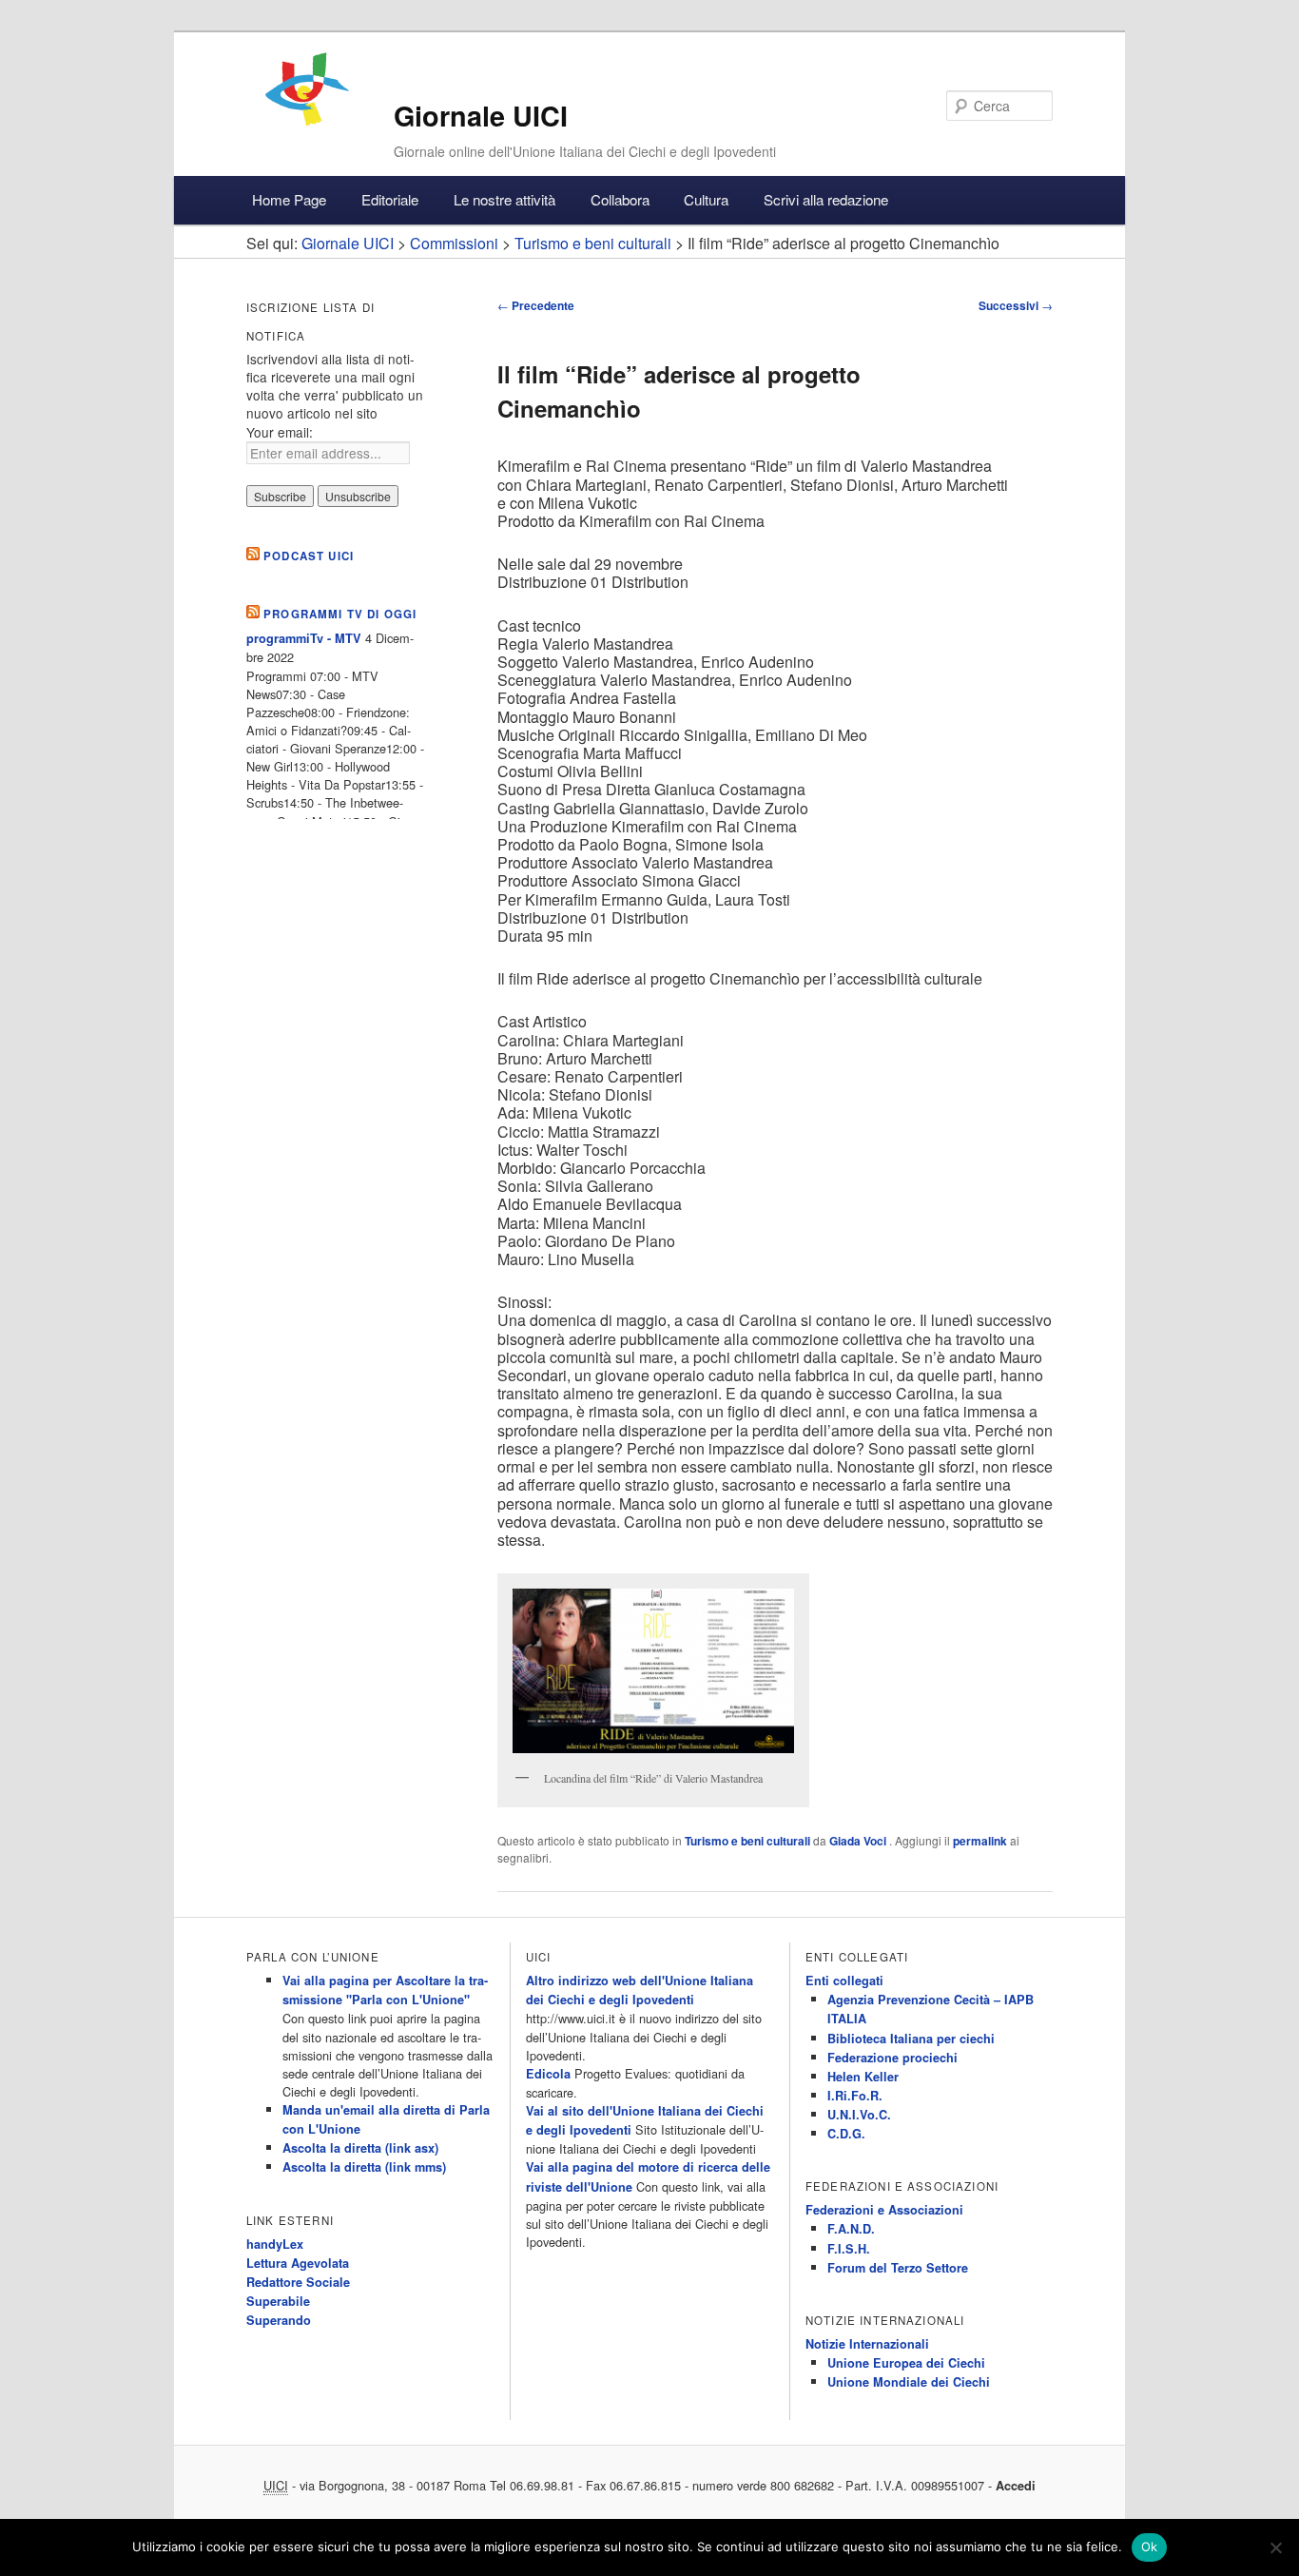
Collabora (620, 199)
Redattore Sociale (298, 2282)
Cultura (706, 199)
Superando (279, 2320)
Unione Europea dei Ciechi (906, 2363)
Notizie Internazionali (867, 2344)
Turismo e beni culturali (747, 1841)
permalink (980, 1841)
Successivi (1016, 305)
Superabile (278, 2301)
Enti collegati (844, 1981)
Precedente (536, 305)
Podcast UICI (309, 556)
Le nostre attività (504, 199)
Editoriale (390, 199)
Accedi (1016, 2486)
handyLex (275, 2244)
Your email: (280, 432)
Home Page (289, 199)
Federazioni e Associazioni (884, 2210)
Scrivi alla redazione (826, 199)
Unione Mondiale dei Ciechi (909, 2382)
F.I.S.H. (849, 2249)
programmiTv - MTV (304, 638)
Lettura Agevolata (298, 2263)
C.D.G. (846, 2134)
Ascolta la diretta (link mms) (364, 2167)
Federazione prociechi (892, 2058)
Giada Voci (859, 1841)
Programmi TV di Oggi (340, 614)
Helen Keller (863, 2077)
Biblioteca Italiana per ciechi (911, 2039)
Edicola (548, 2074)
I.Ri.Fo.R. (855, 2096)
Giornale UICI (481, 116)
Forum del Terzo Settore (898, 2268)
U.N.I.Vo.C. (859, 2115)
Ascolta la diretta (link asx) (360, 2148)
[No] (1275, 2547)
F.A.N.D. (851, 2229)
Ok (1150, 2547)
